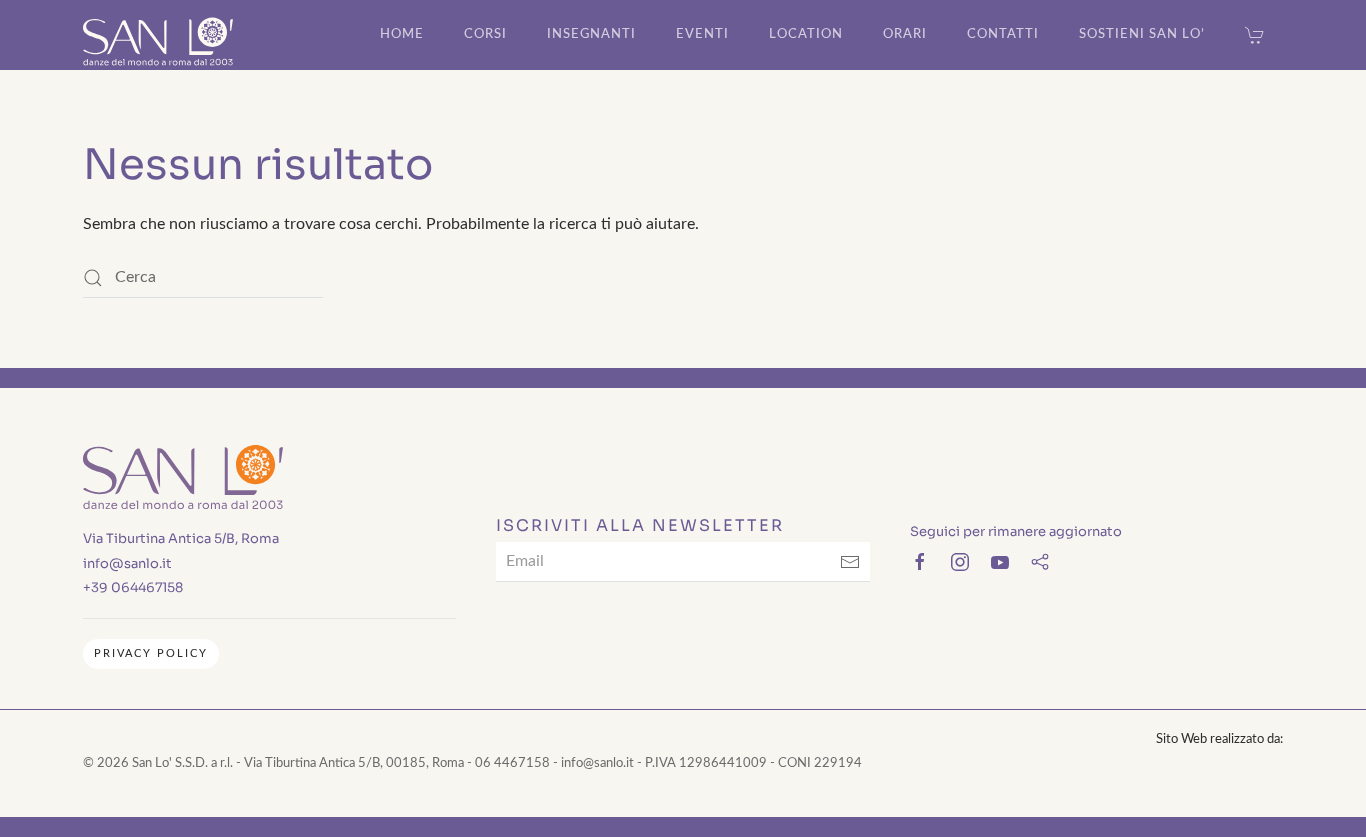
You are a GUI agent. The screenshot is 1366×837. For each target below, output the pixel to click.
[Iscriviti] (850, 562)
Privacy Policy (151, 653)
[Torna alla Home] (158, 35)
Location (806, 34)
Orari (905, 34)
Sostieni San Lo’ (1142, 34)
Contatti (1003, 34)
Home (402, 34)
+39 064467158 (133, 587)
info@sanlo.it (127, 563)
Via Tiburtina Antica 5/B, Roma (181, 538)
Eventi (702, 34)
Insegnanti (591, 34)
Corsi (485, 34)
